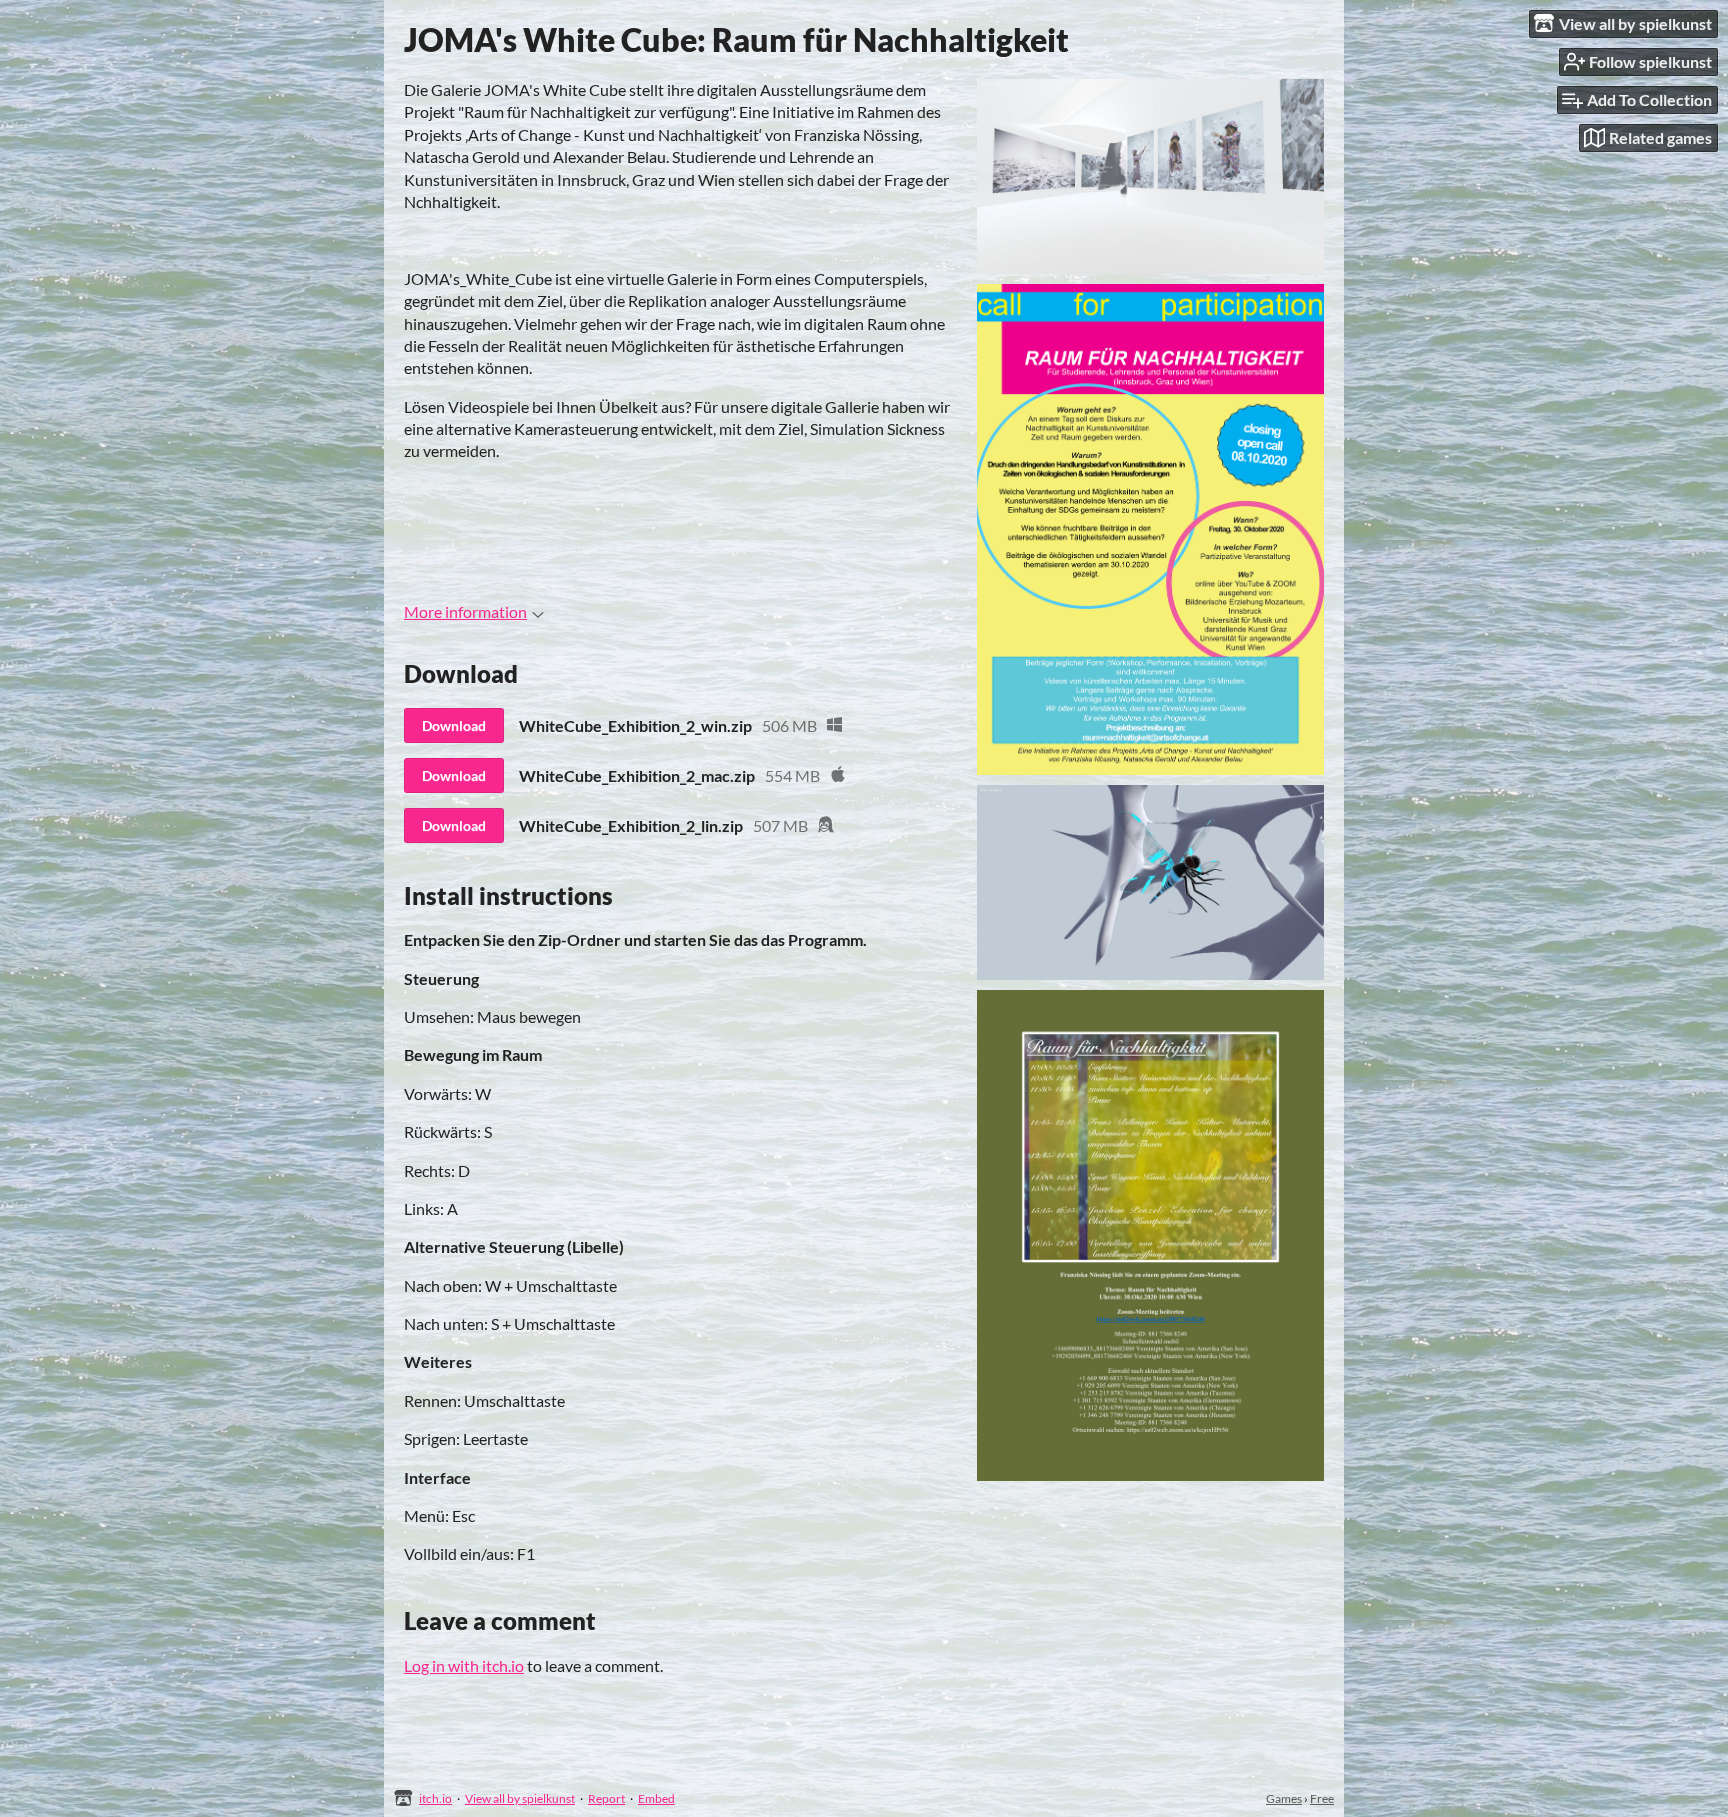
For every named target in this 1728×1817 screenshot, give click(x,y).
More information (465, 611)
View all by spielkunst (520, 1798)
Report (606, 1798)
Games (1284, 1798)
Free (1322, 1798)
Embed (656, 1798)
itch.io (435, 1798)
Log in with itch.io (464, 1665)
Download (454, 725)
